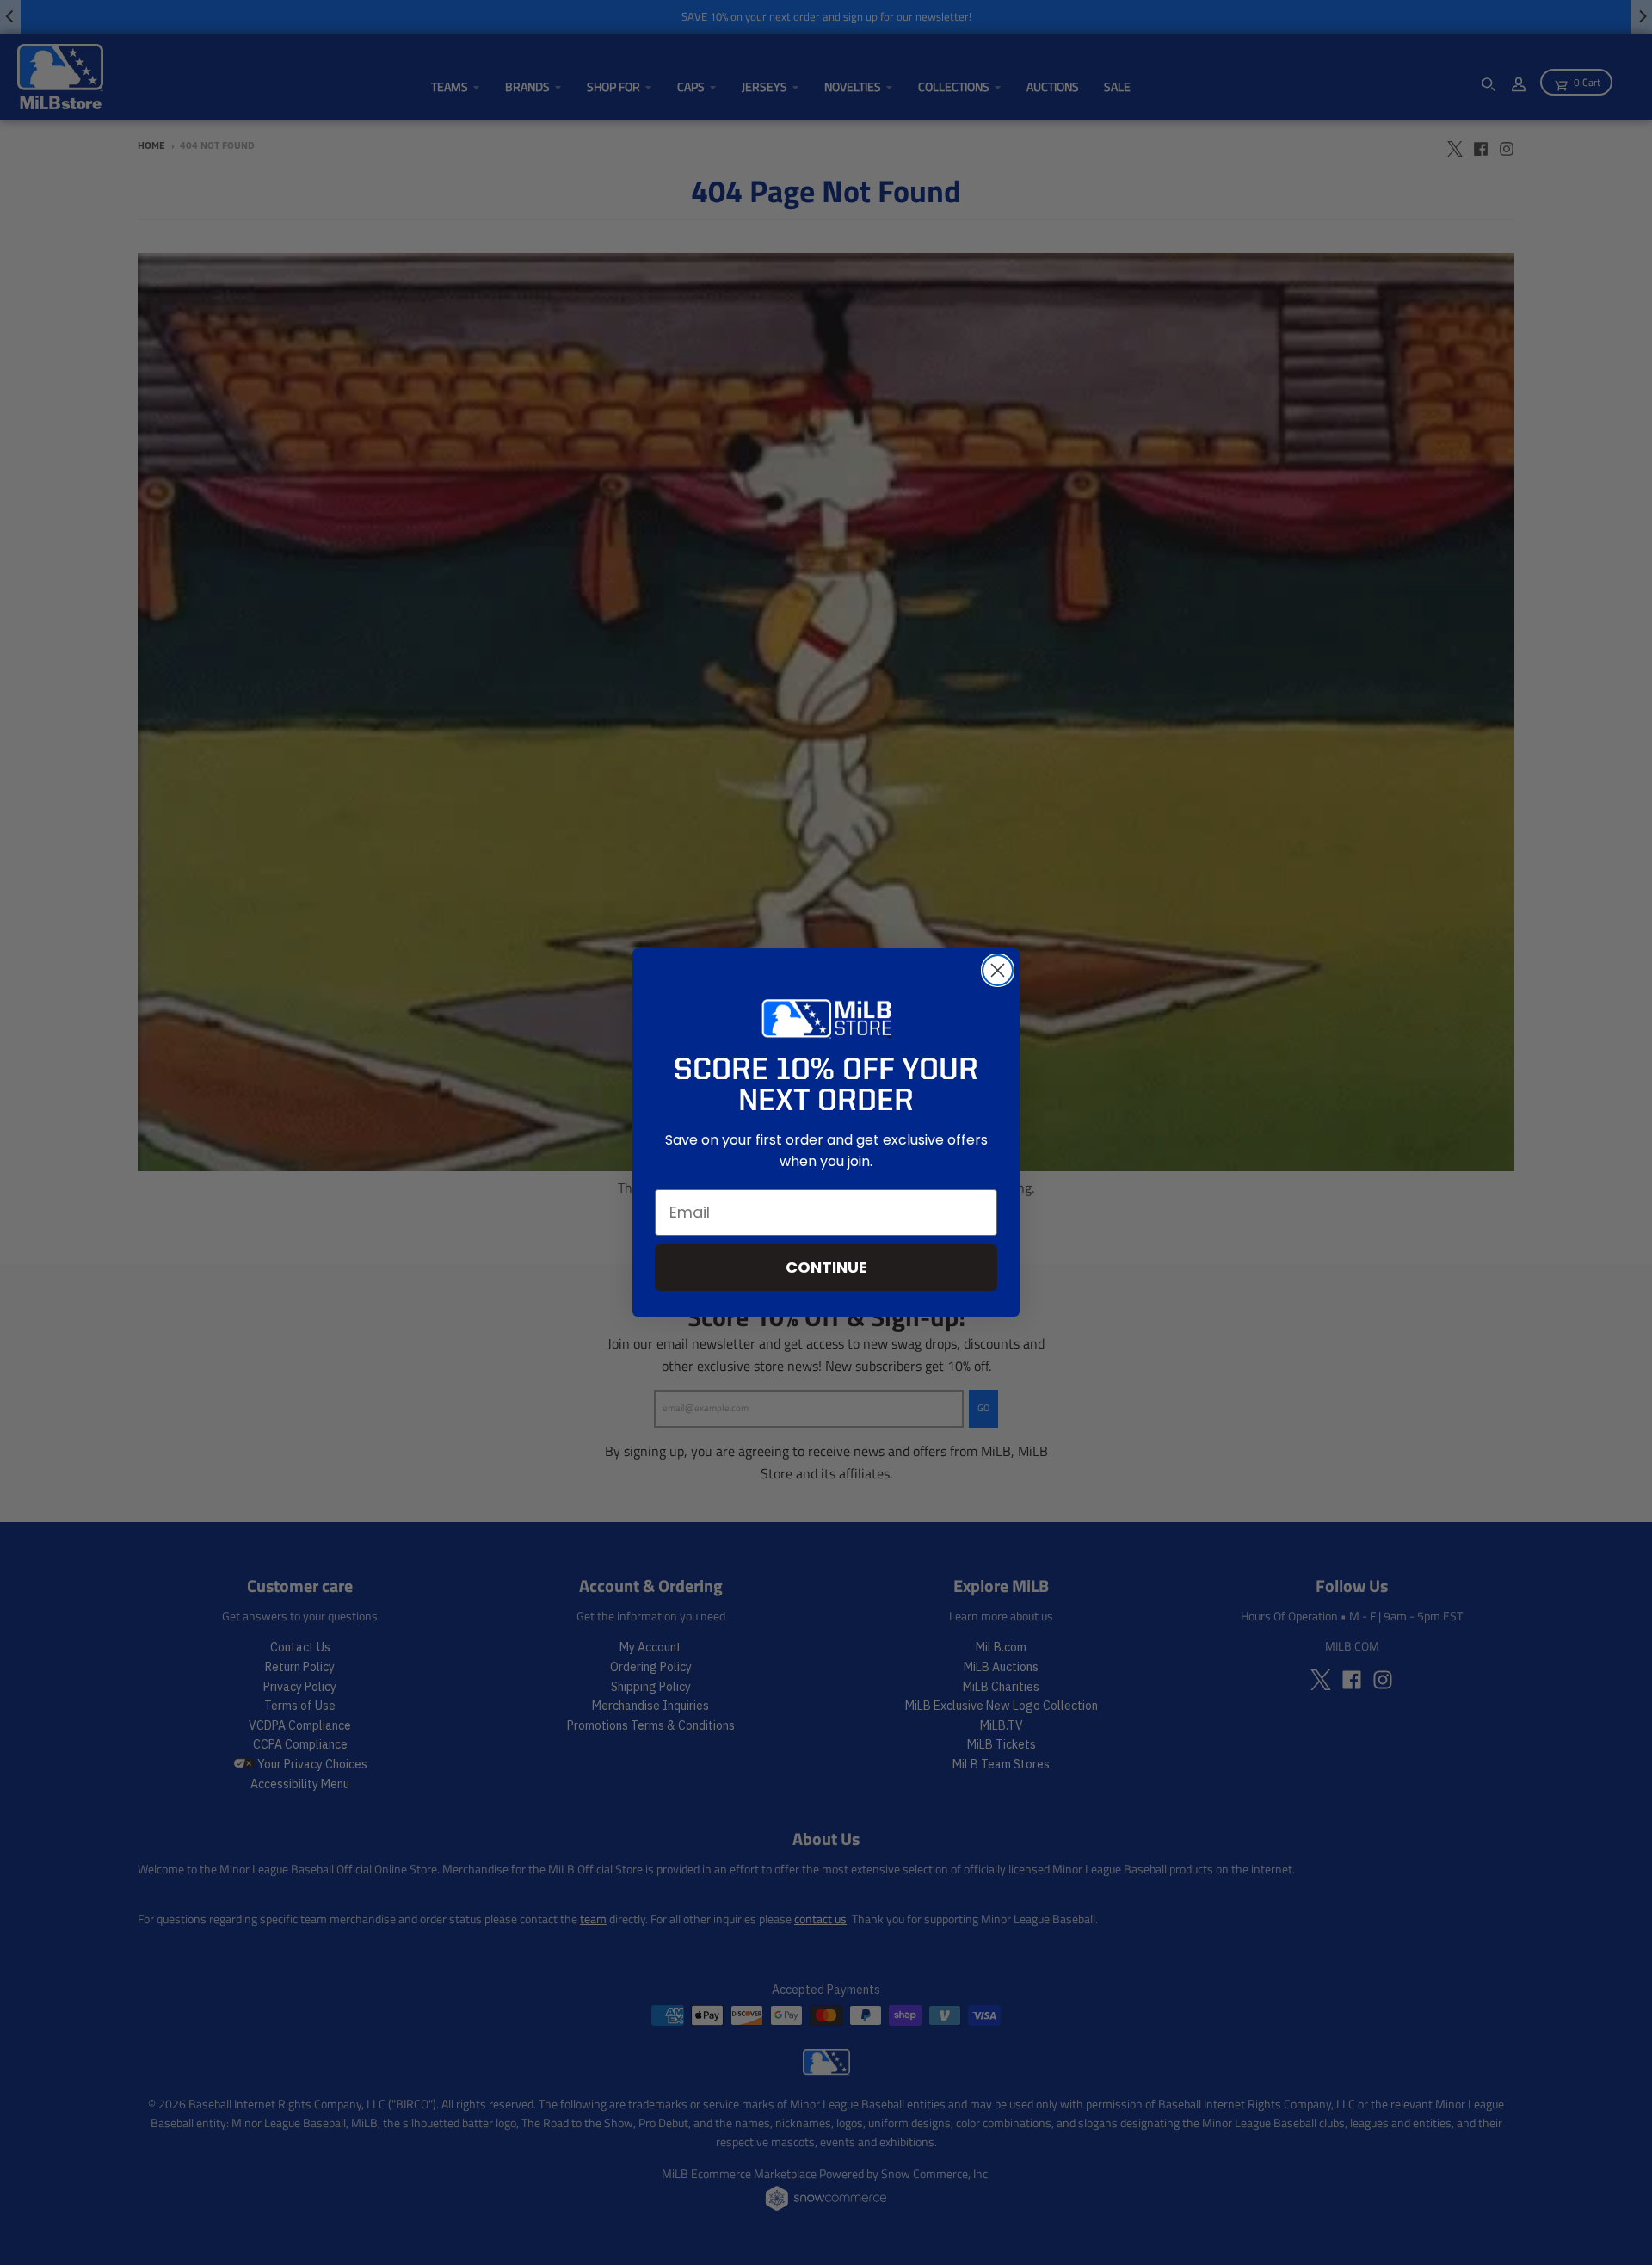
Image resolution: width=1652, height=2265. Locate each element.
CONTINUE (826, 1267)
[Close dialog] (998, 970)
